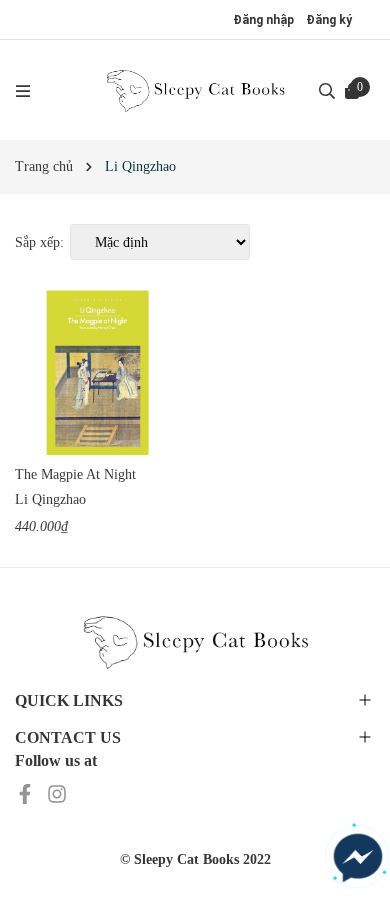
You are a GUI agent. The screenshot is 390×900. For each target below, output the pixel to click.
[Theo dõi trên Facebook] (27, 792)
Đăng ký (329, 20)
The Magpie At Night (75, 474)
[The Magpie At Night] (97, 372)
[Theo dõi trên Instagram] (57, 792)
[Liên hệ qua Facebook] (358, 858)
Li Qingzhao (50, 499)
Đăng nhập (263, 20)
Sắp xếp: (39, 242)
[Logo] (195, 90)
